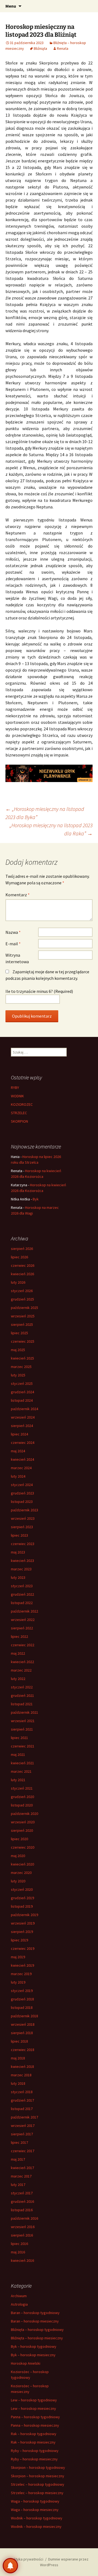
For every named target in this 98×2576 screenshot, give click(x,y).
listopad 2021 (22, 1704)
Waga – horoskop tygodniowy (35, 2501)
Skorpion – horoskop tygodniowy (38, 2467)
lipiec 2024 (19, 1434)
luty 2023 (18, 1577)
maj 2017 (18, 2159)
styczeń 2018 (22, 2092)
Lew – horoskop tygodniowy (34, 2400)
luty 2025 (18, 1375)
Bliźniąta (40, 48)
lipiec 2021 (19, 1738)
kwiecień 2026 (22, 1274)
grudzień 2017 (22, 2100)
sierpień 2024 (22, 1426)
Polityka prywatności (26, 2559)
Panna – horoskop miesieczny (35, 2425)
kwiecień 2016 (22, 2260)
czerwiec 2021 (23, 1746)
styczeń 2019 (22, 1991)
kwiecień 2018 (22, 2067)
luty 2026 (18, 1282)
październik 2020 (24, 1814)
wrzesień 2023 (23, 1518)
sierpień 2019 (22, 1932)
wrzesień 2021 (23, 1721)
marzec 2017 (21, 2176)
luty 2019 (18, 1982)
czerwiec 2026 (23, 1265)
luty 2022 (18, 1679)
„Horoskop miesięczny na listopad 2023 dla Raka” (51, 829)
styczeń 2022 (22, 1687)
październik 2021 (24, 1712)
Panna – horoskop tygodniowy (35, 2417)
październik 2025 (24, 1308)
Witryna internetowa (17, 958)
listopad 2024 (22, 1400)
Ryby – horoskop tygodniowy (35, 2451)
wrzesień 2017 (23, 2126)
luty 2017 (18, 2185)
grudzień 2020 (22, 1797)
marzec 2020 (21, 1873)
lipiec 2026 (19, 1257)
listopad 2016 (22, 2210)
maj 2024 (18, 1451)
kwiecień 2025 (22, 1358)
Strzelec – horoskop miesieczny (37, 2493)
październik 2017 (24, 2117)
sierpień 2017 (22, 2134)
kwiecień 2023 (22, 1561)
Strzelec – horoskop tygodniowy (38, 2484)
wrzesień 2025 (23, 1316)
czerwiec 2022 (23, 1645)
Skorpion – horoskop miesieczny (38, 2476)
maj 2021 (18, 1755)
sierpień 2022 (22, 1628)
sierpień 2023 (22, 1527)
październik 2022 (24, 1611)
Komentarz (18, 895)
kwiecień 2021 (22, 1763)
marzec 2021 (21, 1771)
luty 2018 (18, 2083)
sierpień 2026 (22, 1249)
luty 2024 (18, 1476)
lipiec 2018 (19, 2041)
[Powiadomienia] (10, 2566)
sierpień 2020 (22, 1830)
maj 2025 (18, 1350)
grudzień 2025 (22, 1299)
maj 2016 (18, 2252)
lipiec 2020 (19, 1839)
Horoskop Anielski (26, 2363)
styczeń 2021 (22, 1788)
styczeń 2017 (22, 2193)
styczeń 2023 (22, 1586)
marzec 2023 (21, 1569)
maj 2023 (18, 1552)
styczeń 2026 (22, 1291)
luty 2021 (18, 1780)
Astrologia (19, 2304)
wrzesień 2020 (23, 1822)
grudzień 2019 (22, 1898)
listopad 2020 (22, 1805)
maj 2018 (18, 2058)
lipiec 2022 (19, 1636)
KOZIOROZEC (22, 1104)
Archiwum (19, 2296)
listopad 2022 (22, 1603)
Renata (63, 48)
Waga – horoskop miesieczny (35, 2510)
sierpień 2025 (22, 1324)
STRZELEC (19, 1113)
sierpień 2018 (22, 2033)
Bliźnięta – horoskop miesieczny (37, 2338)
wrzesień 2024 (23, 1417)
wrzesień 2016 (23, 2227)
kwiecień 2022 (22, 1662)
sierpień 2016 (22, 2235)
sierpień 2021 (22, 1729)
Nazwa (13, 932)
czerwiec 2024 (23, 1443)
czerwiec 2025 (23, 1341)
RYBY (15, 1088)
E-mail (13, 944)
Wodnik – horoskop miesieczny (36, 2526)
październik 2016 (24, 2218)
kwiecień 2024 (22, 1459)
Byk (36, 1199)
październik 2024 (24, 1409)
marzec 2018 (21, 2075)
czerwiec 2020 (23, 1847)
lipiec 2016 (19, 2244)
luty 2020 (18, 1881)
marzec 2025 (21, 1367)
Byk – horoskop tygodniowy (34, 2346)
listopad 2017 (22, 2109)
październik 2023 (24, 1510)
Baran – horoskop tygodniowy (35, 2313)
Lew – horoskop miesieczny (33, 2408)
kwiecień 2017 (22, 2168)
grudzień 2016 (22, 2201)
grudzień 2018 (22, 1999)
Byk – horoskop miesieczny (33, 2355)
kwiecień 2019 (22, 1965)
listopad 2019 (22, 1906)
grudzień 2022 (22, 1594)
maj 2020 (18, 1856)
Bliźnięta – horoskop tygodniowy (37, 2330)
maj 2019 (18, 1957)
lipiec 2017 (19, 2142)
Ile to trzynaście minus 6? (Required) (39, 991)
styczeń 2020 (22, 1889)
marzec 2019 (21, 1974)
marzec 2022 (21, 1670)
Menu (11, 6)
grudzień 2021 (22, 1695)
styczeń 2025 (22, 1383)
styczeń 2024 (22, 1485)
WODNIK (17, 1096)
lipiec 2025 (19, 1333)
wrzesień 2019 (23, 1923)
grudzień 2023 (22, 1493)
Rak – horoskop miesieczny (33, 2442)
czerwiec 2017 (23, 2151)
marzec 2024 (21, 1468)
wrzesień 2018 (23, 2024)
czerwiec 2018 (23, 2050)
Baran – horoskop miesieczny (35, 2321)
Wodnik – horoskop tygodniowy (37, 2518)
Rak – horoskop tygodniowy (34, 2434)
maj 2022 (18, 1653)
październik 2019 (24, 1915)
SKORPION (19, 1121)
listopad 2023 (22, 1502)
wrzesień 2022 (23, 1620)
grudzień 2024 (22, 1392)
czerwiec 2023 (23, 1544)
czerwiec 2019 (23, 1948)
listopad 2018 (22, 2007)
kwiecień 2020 (22, 1864)
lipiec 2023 (19, 1535)
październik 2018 (24, 2016)
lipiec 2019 (19, 1940)
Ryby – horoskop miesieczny (34, 2459)
